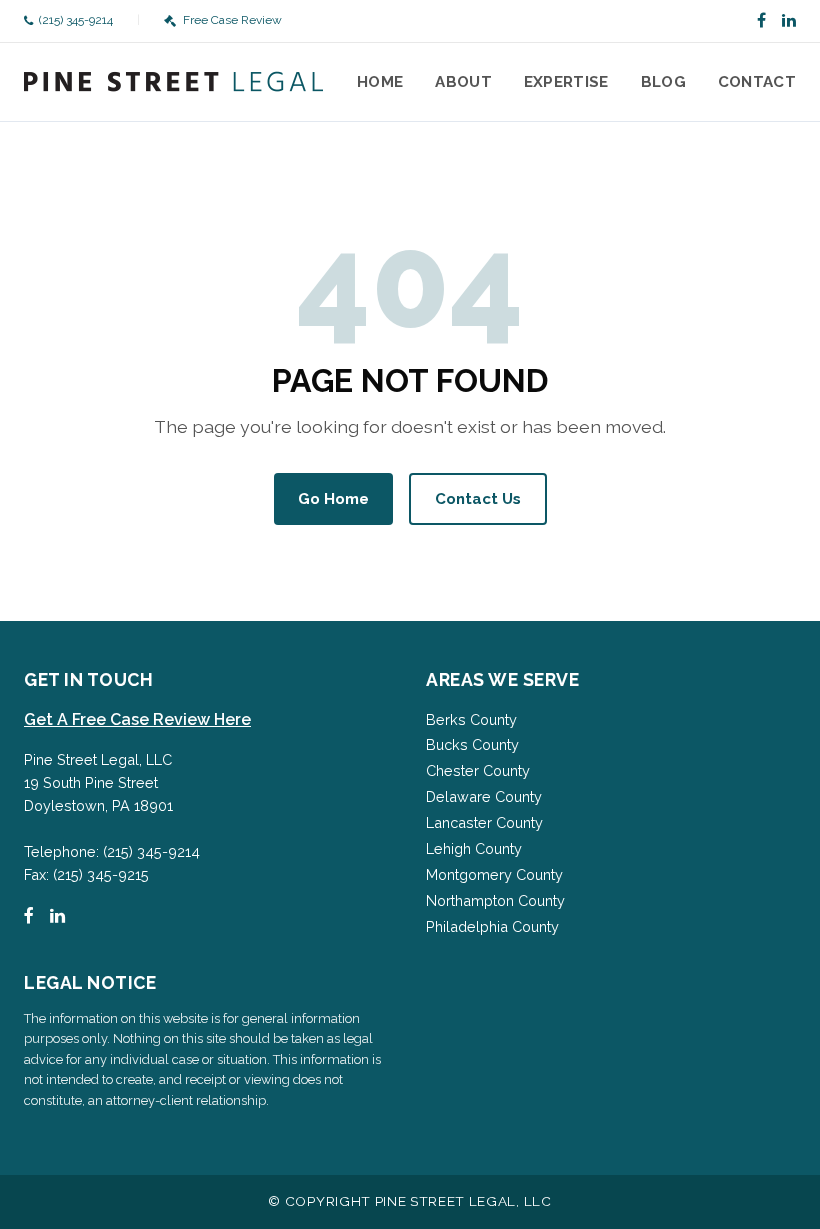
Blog (663, 82)
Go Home (333, 499)
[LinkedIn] (789, 21)
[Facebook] (761, 21)
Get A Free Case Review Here (137, 719)
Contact (757, 82)
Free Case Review (232, 20)
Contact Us (478, 499)
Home (380, 82)
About (463, 82)
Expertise (566, 82)
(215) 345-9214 (76, 20)
